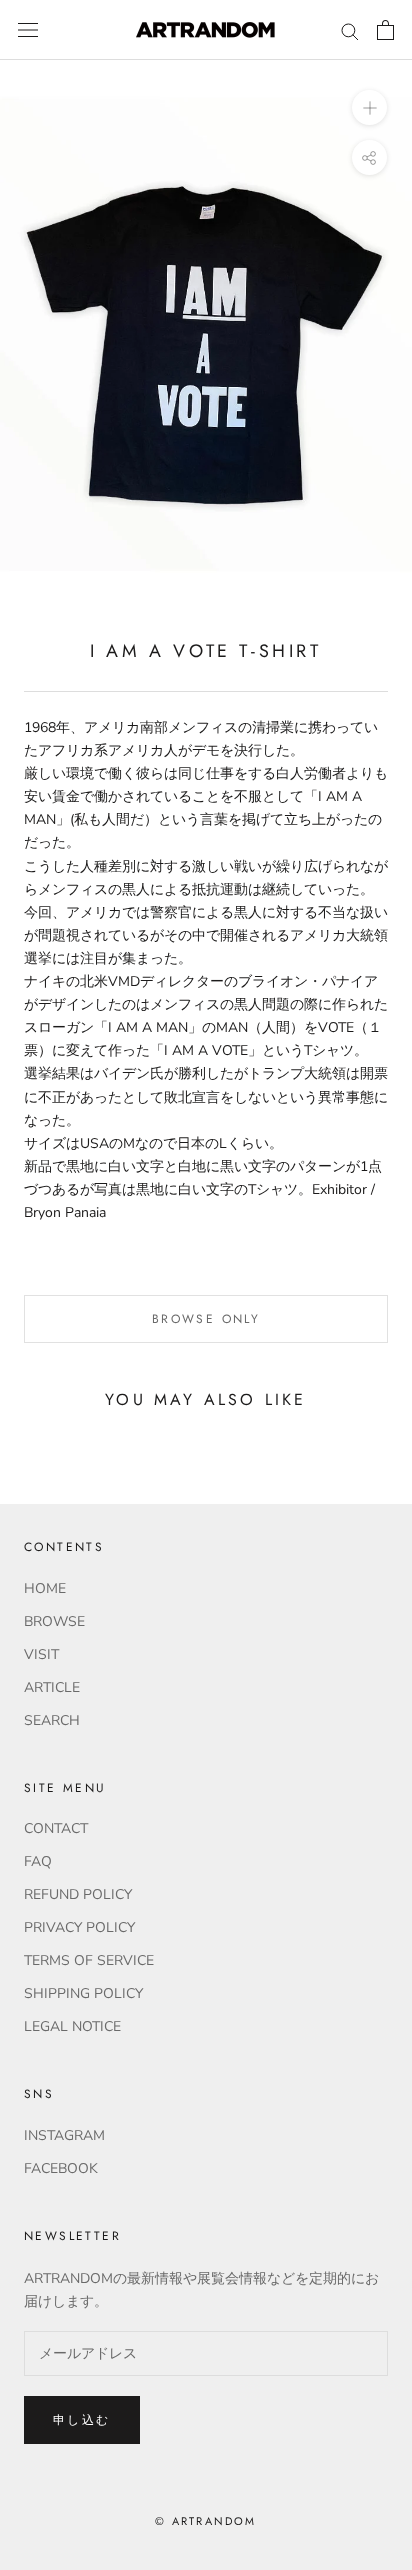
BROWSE (54, 1621)
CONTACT (56, 1828)
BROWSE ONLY (206, 1319)
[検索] (350, 30)
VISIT (41, 1654)
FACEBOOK (61, 2168)
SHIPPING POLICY (83, 1993)
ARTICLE (52, 1687)
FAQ (38, 1861)
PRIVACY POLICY (79, 1927)
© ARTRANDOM (205, 2521)
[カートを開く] (385, 30)
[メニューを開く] (28, 30)
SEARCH (52, 1720)
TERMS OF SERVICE (89, 1960)
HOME (45, 1588)
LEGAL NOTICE (72, 2026)
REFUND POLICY (78, 1894)
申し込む (82, 2420)
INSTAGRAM (64, 2135)
